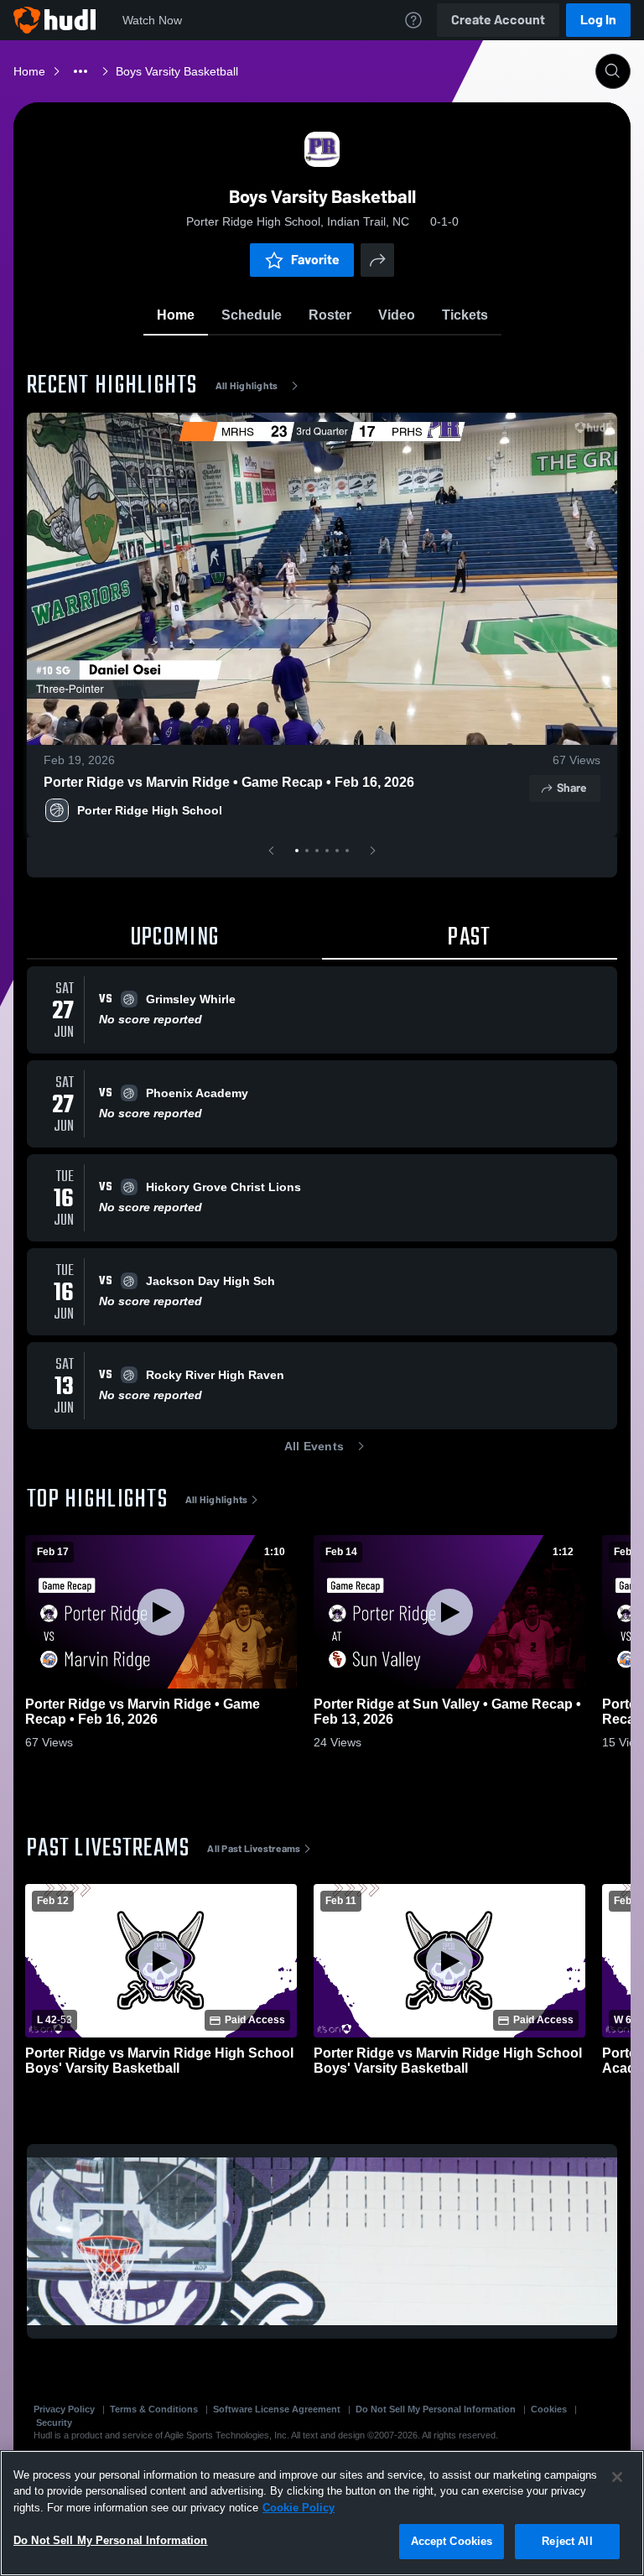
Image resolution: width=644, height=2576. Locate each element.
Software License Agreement (277, 2409)
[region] (322, 2513)
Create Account (498, 20)
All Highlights (247, 386)
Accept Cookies (452, 2541)
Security (54, 2422)
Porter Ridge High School (150, 810)
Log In (598, 20)
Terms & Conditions (154, 2409)
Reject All (567, 2541)
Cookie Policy (299, 2508)
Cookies (549, 2409)
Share (571, 788)
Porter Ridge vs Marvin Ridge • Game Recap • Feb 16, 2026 (229, 782)
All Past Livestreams (254, 1849)
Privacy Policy (64, 2409)
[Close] (617, 2477)
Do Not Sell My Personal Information (436, 2409)
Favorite (315, 260)
